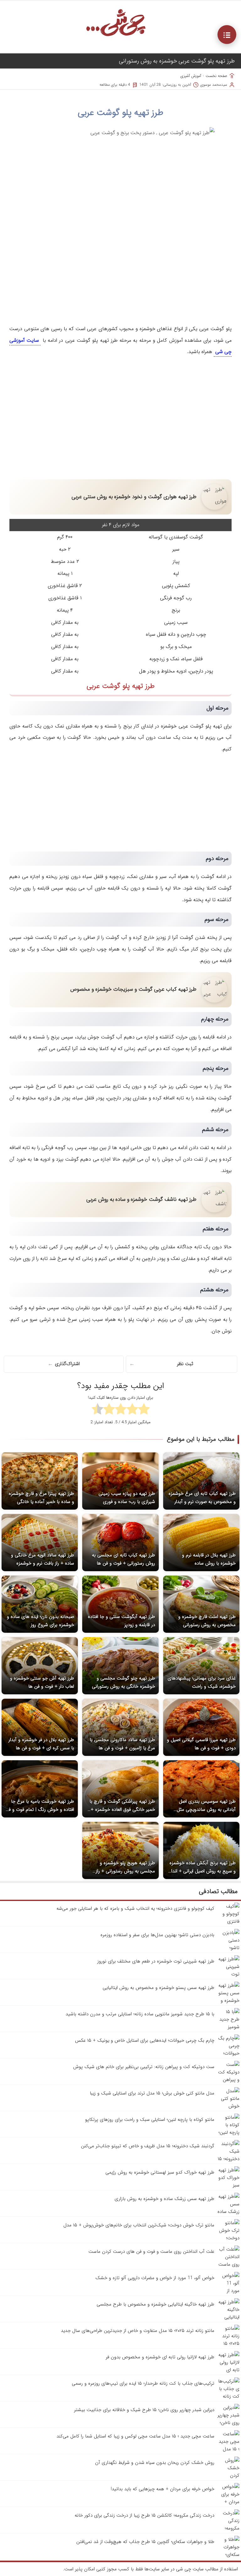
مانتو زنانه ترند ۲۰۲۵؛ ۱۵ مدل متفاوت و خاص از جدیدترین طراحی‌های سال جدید (138, 2331)
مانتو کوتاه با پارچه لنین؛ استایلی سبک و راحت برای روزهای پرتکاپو (150, 2120)
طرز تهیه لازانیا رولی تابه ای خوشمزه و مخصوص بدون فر (160, 2357)
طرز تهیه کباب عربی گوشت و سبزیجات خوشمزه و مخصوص (133, 989)
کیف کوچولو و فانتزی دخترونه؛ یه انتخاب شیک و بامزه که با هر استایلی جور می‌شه (135, 1909)
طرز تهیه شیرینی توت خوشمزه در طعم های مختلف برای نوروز (156, 1961)
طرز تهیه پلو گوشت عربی (121, 113)
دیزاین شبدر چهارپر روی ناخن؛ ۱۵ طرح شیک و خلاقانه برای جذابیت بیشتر (144, 2410)
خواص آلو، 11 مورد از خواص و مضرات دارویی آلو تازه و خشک (155, 2278)
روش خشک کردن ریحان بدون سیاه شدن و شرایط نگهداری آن (155, 2463)
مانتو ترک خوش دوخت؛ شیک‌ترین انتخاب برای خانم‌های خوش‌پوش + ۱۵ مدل (139, 2225)
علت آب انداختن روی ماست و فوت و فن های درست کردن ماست (151, 2252)
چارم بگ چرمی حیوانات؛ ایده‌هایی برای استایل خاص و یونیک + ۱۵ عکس (145, 2040)
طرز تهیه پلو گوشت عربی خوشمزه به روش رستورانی (177, 61)
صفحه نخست (216, 76)
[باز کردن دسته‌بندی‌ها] (227, 35)
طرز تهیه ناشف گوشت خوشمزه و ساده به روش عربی (141, 1199)
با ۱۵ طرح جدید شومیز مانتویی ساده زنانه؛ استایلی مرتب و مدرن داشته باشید (140, 2014)
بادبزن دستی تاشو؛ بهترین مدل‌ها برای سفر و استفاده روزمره (157, 1935)
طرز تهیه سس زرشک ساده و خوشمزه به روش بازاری (164, 2199)
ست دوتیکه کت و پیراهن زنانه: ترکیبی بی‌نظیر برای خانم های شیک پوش (144, 2067)
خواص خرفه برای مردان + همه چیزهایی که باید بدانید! (163, 2489)
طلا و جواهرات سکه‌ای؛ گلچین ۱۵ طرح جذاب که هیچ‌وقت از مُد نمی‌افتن (145, 2542)
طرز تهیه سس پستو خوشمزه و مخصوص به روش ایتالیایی (158, 1988)
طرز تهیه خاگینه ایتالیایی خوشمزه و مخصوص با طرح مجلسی (155, 2304)
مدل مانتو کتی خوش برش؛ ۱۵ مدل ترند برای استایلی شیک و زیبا (152, 2093)
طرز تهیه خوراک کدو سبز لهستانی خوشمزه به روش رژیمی (160, 2172)
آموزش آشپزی (191, 76)
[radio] (144, 1410)
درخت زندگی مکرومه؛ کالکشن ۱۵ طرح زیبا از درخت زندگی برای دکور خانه (145, 2515)
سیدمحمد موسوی (214, 85)
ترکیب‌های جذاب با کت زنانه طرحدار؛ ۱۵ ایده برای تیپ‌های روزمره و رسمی (143, 2383)
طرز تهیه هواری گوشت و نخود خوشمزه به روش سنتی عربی (134, 497)
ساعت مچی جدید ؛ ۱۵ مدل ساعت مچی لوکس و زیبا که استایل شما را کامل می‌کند (135, 2436)
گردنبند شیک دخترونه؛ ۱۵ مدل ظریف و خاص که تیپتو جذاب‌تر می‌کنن (148, 2146)
